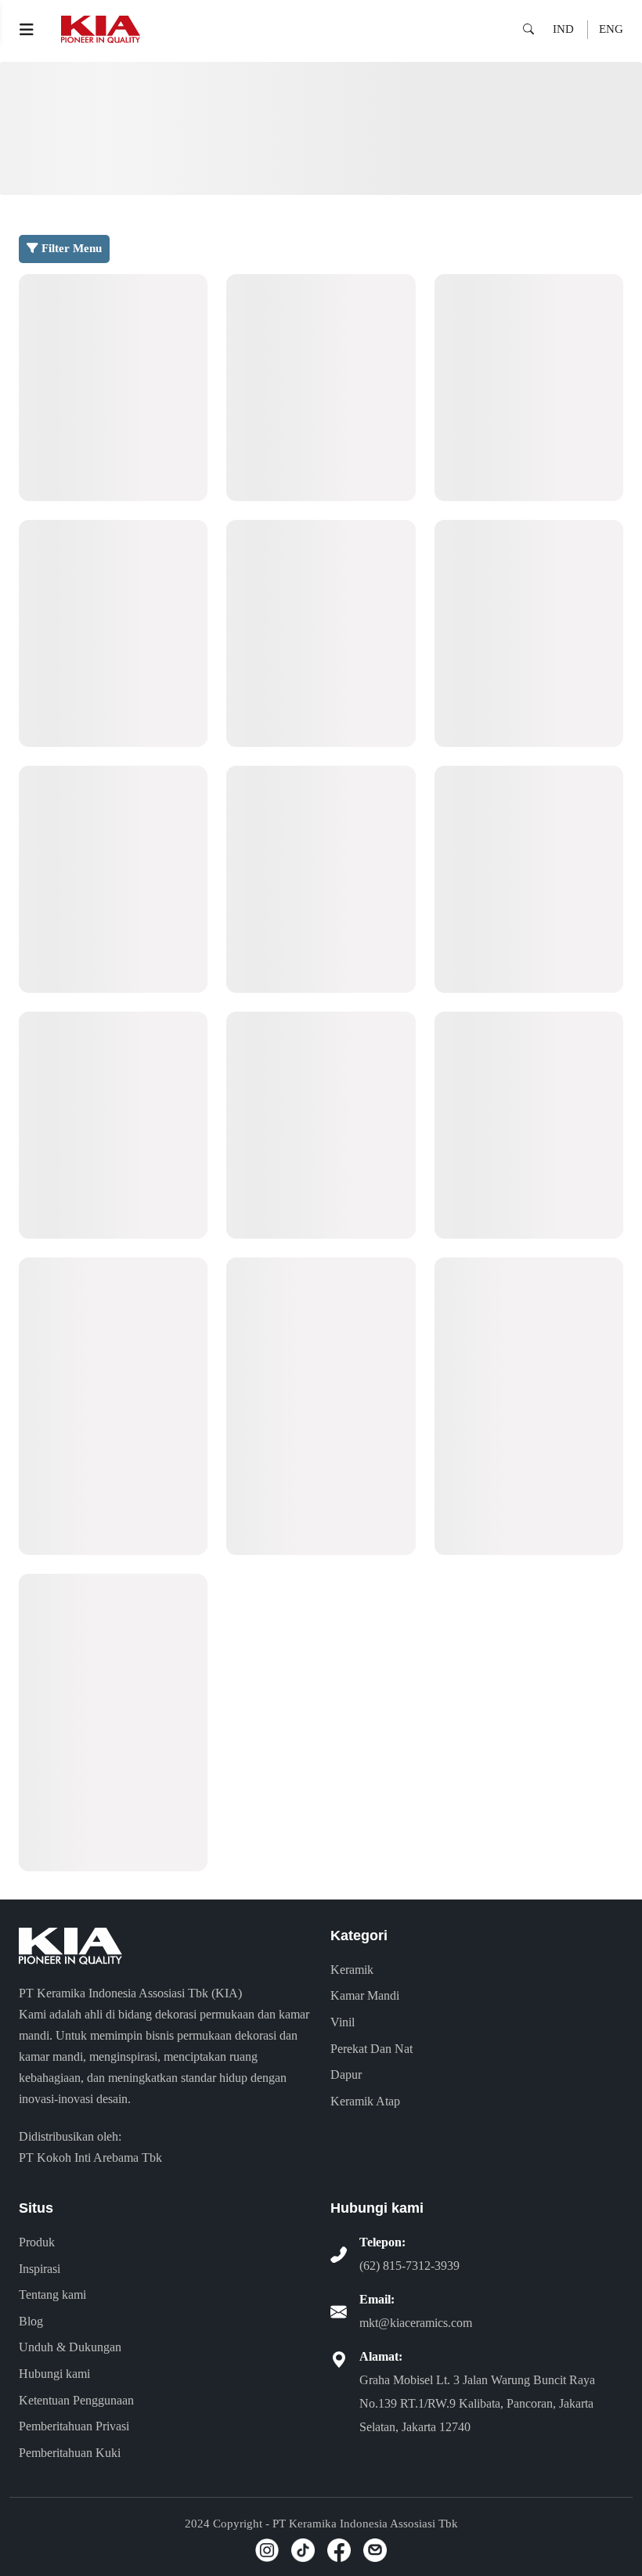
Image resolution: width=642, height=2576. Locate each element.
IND (563, 29)
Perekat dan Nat (371, 2049)
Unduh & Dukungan (70, 2347)
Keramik (352, 1970)
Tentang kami (52, 2295)
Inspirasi (40, 2269)
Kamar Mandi (365, 1995)
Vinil (343, 2022)
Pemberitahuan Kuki (70, 2453)
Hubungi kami (54, 2374)
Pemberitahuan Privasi (74, 2426)
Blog (31, 2321)
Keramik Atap (365, 2101)
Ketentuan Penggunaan (76, 2400)
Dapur (346, 2075)
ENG (611, 29)
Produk (37, 2242)
